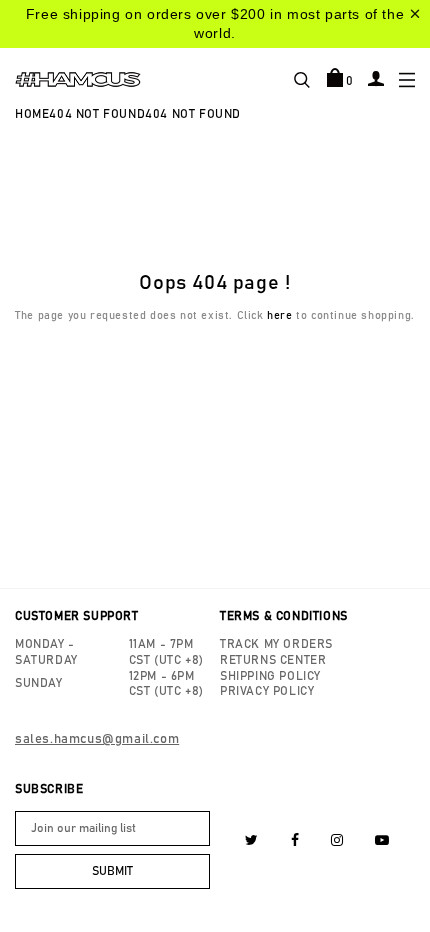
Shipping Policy (270, 676)
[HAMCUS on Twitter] (252, 841)
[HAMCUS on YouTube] (382, 841)
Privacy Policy (267, 691)
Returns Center (273, 660)
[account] (376, 78)
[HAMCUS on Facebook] (295, 841)
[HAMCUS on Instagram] (337, 841)
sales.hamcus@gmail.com (97, 739)
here (279, 315)
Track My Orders (276, 644)
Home (32, 114)
